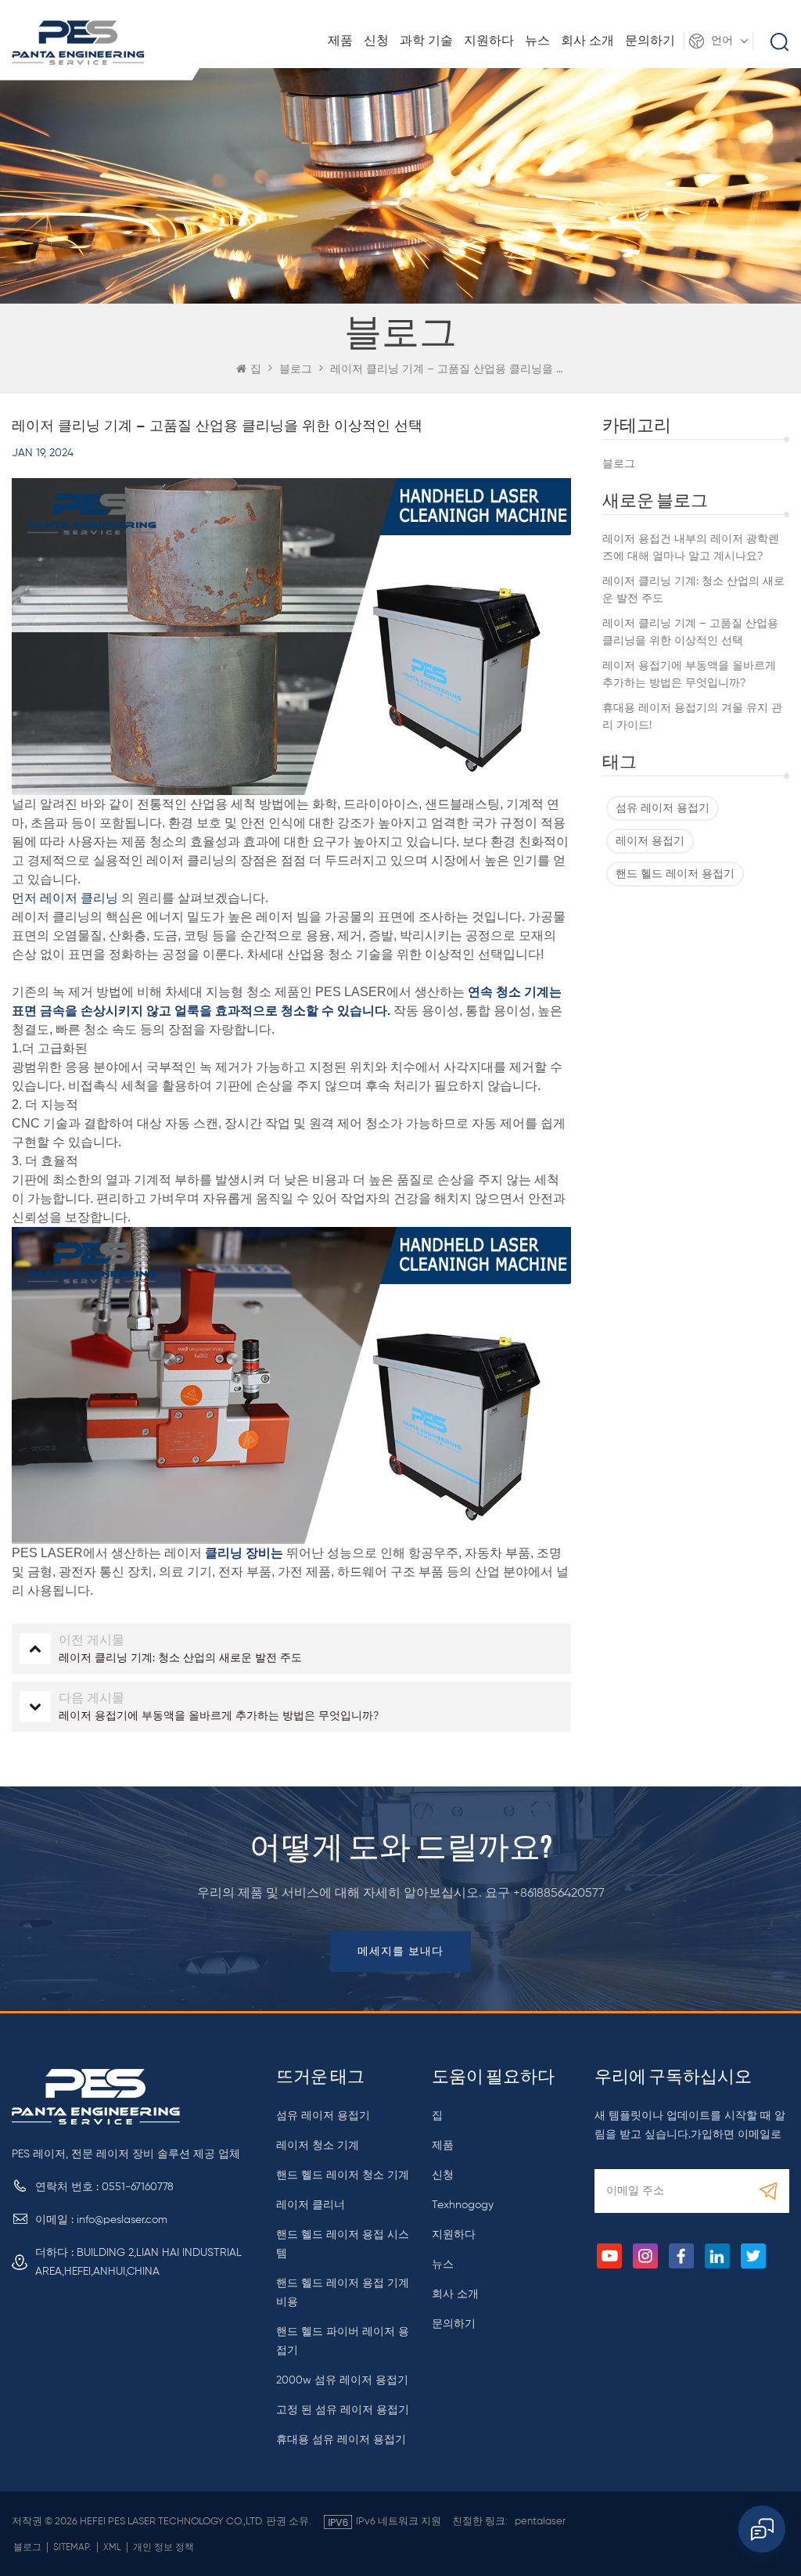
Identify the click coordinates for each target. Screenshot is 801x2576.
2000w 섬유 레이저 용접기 (342, 2380)
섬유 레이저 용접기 (663, 808)
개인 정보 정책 (163, 2548)
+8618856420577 (559, 1894)
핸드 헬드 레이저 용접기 (675, 874)
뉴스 (537, 41)
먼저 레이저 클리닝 (65, 898)
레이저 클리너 (311, 2205)
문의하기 (650, 41)
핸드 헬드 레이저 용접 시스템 (343, 2244)
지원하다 (489, 41)
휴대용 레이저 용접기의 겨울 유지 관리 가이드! (692, 717)
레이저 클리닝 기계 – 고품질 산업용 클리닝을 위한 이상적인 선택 (690, 632)
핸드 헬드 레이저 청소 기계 (343, 2175)
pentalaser (540, 2522)
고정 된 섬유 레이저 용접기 (343, 2410)
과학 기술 (426, 41)
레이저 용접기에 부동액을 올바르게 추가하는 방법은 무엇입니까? (689, 675)
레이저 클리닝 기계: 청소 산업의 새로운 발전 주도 (693, 590)
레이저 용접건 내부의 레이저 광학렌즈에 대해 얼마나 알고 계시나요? (691, 548)
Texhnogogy (463, 2205)
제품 (340, 41)
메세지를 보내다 (400, 1952)
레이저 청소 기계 (318, 2146)
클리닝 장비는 (244, 1553)
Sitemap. (72, 2548)
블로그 (619, 464)
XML (112, 2548)
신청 (376, 41)
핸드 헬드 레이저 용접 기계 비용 (343, 2293)
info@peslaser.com (122, 2220)
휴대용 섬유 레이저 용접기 (341, 2440)
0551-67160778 (138, 2187)
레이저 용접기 (650, 841)
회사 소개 (587, 41)
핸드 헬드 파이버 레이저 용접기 (343, 2341)
